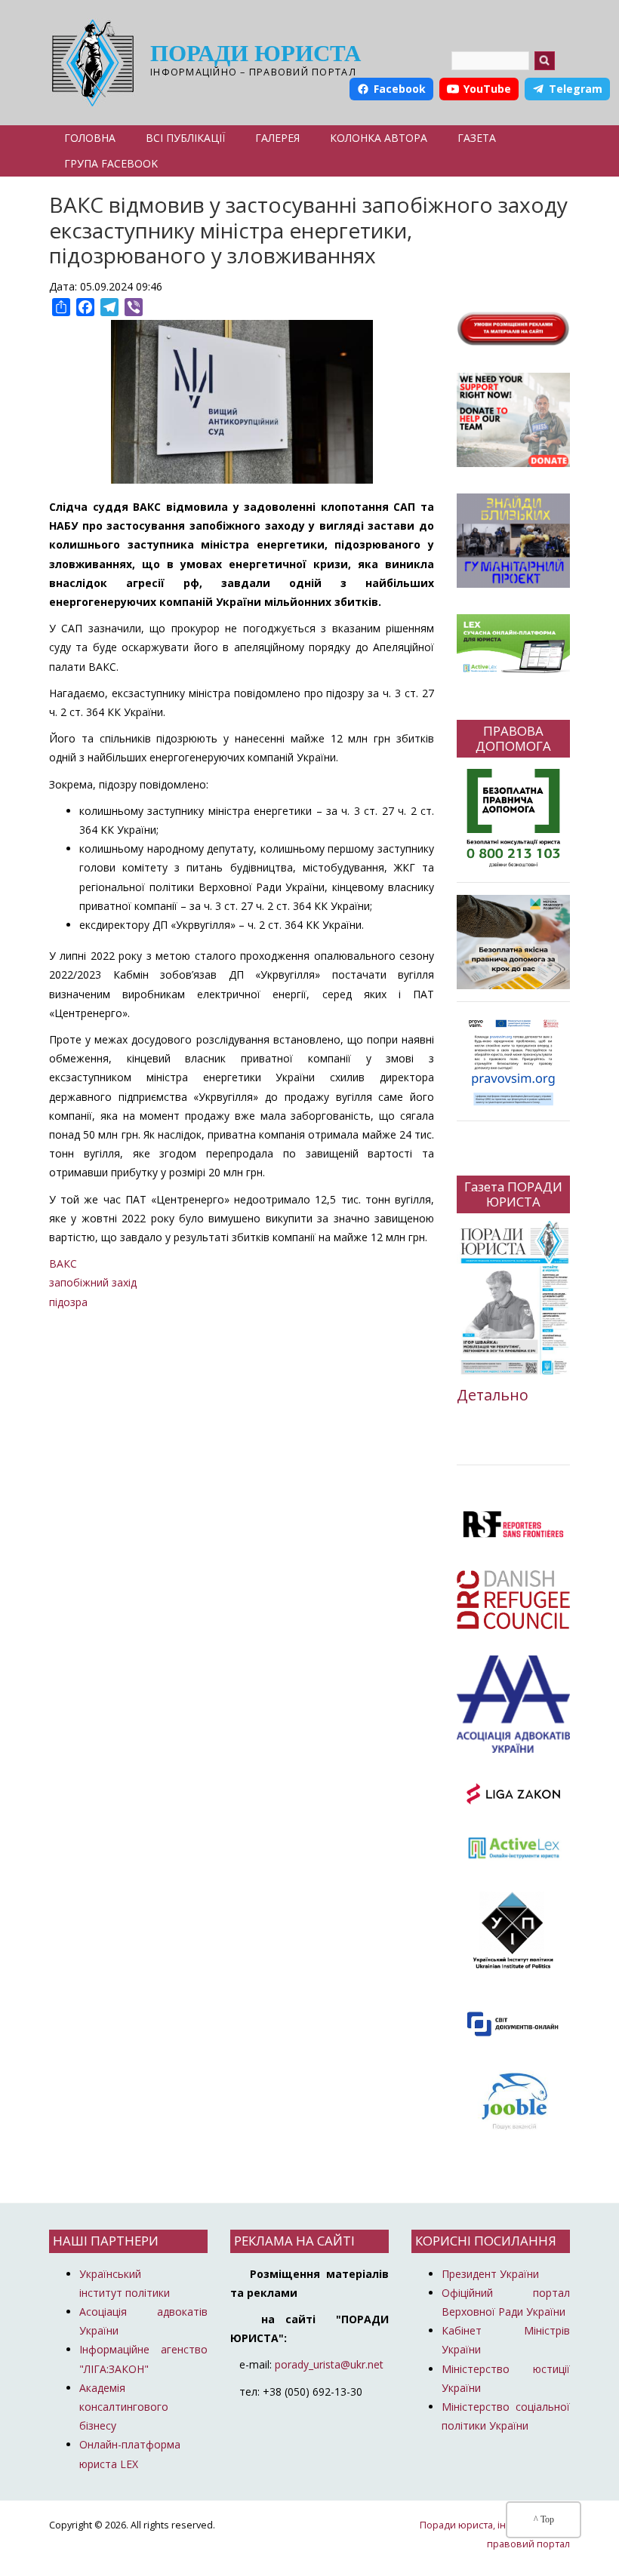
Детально (493, 1395)
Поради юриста (256, 53)
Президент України (490, 2274)
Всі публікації (185, 138)
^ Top (544, 2519)
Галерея (277, 138)
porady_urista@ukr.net (329, 2364)
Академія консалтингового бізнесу (124, 2407)
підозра (68, 1302)
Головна (90, 138)
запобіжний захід (93, 1282)
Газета (477, 138)
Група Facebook (111, 163)
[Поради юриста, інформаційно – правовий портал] (89, 63)
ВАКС (63, 1263)
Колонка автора (379, 138)
